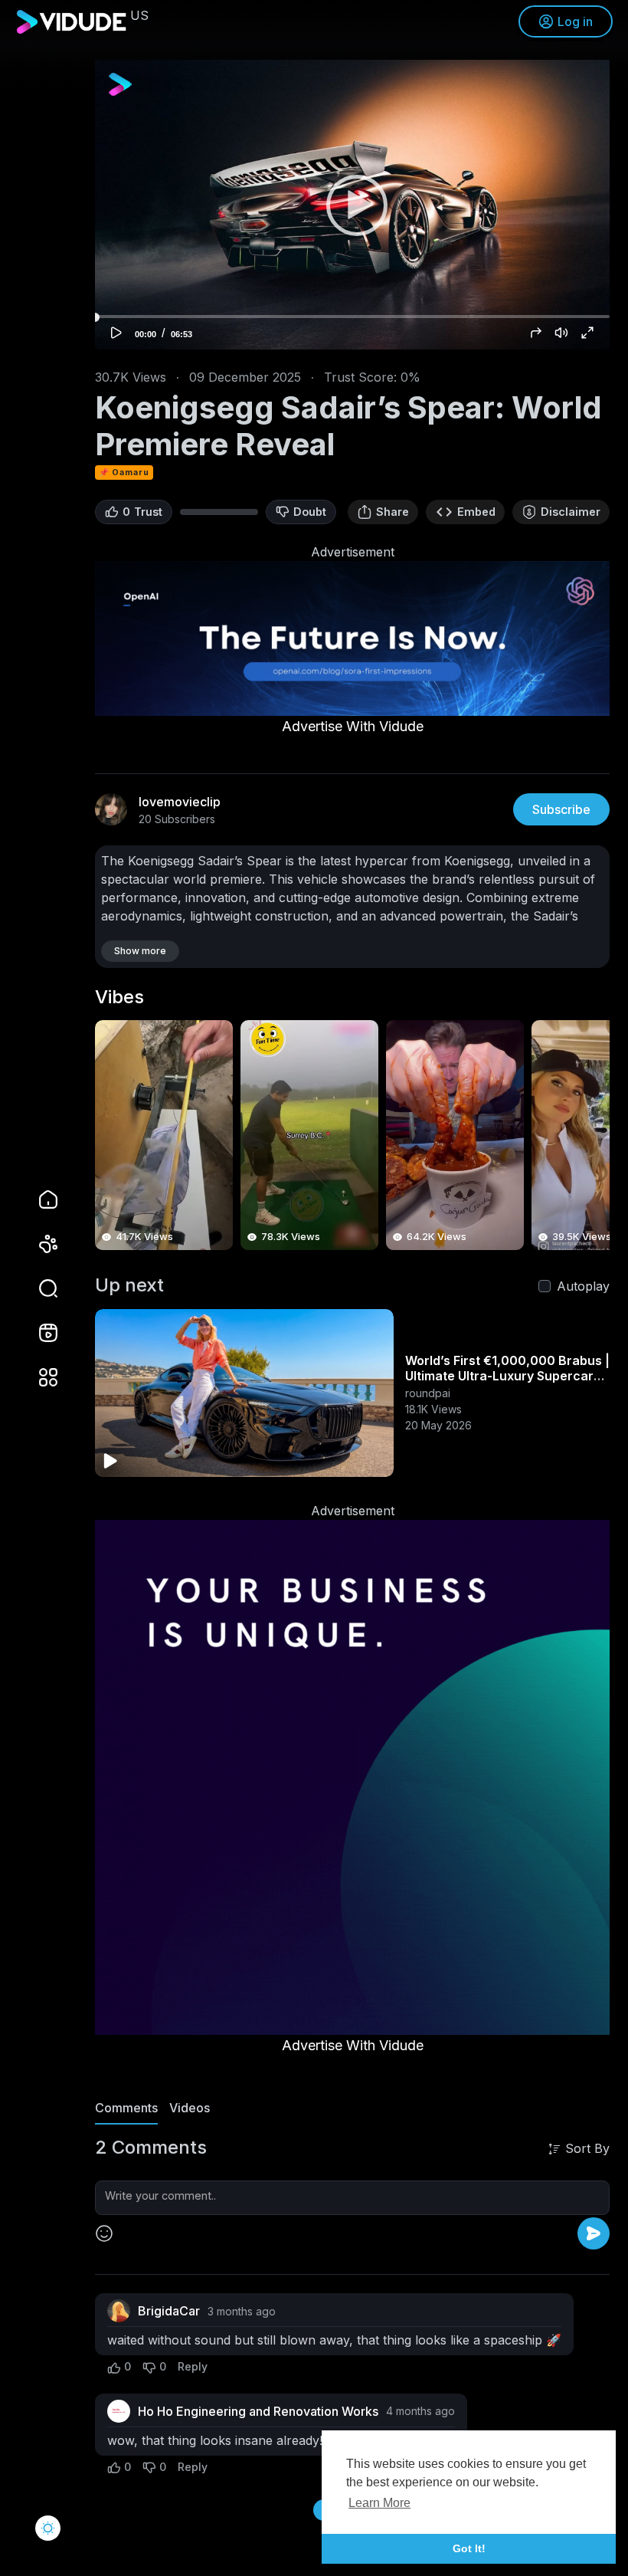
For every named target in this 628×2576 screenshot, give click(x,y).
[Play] (352, 205)
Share (392, 512)
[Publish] (594, 2233)
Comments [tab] (126, 2108)
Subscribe (561, 809)
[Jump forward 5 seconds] (536, 333)
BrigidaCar (169, 2311)
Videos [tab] (190, 2108)
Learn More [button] (379, 2503)
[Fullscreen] (587, 333)
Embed (476, 512)
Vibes (119, 997)
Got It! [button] (469, 2548)
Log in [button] (575, 21)
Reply (193, 2366)
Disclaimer (571, 512)
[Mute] (561, 333)
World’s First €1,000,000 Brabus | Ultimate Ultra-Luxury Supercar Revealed (507, 1376)
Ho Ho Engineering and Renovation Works (258, 2411)
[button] (38, 1288)
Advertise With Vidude (353, 726)
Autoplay (583, 1286)
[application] (352, 205)
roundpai (428, 1393)
